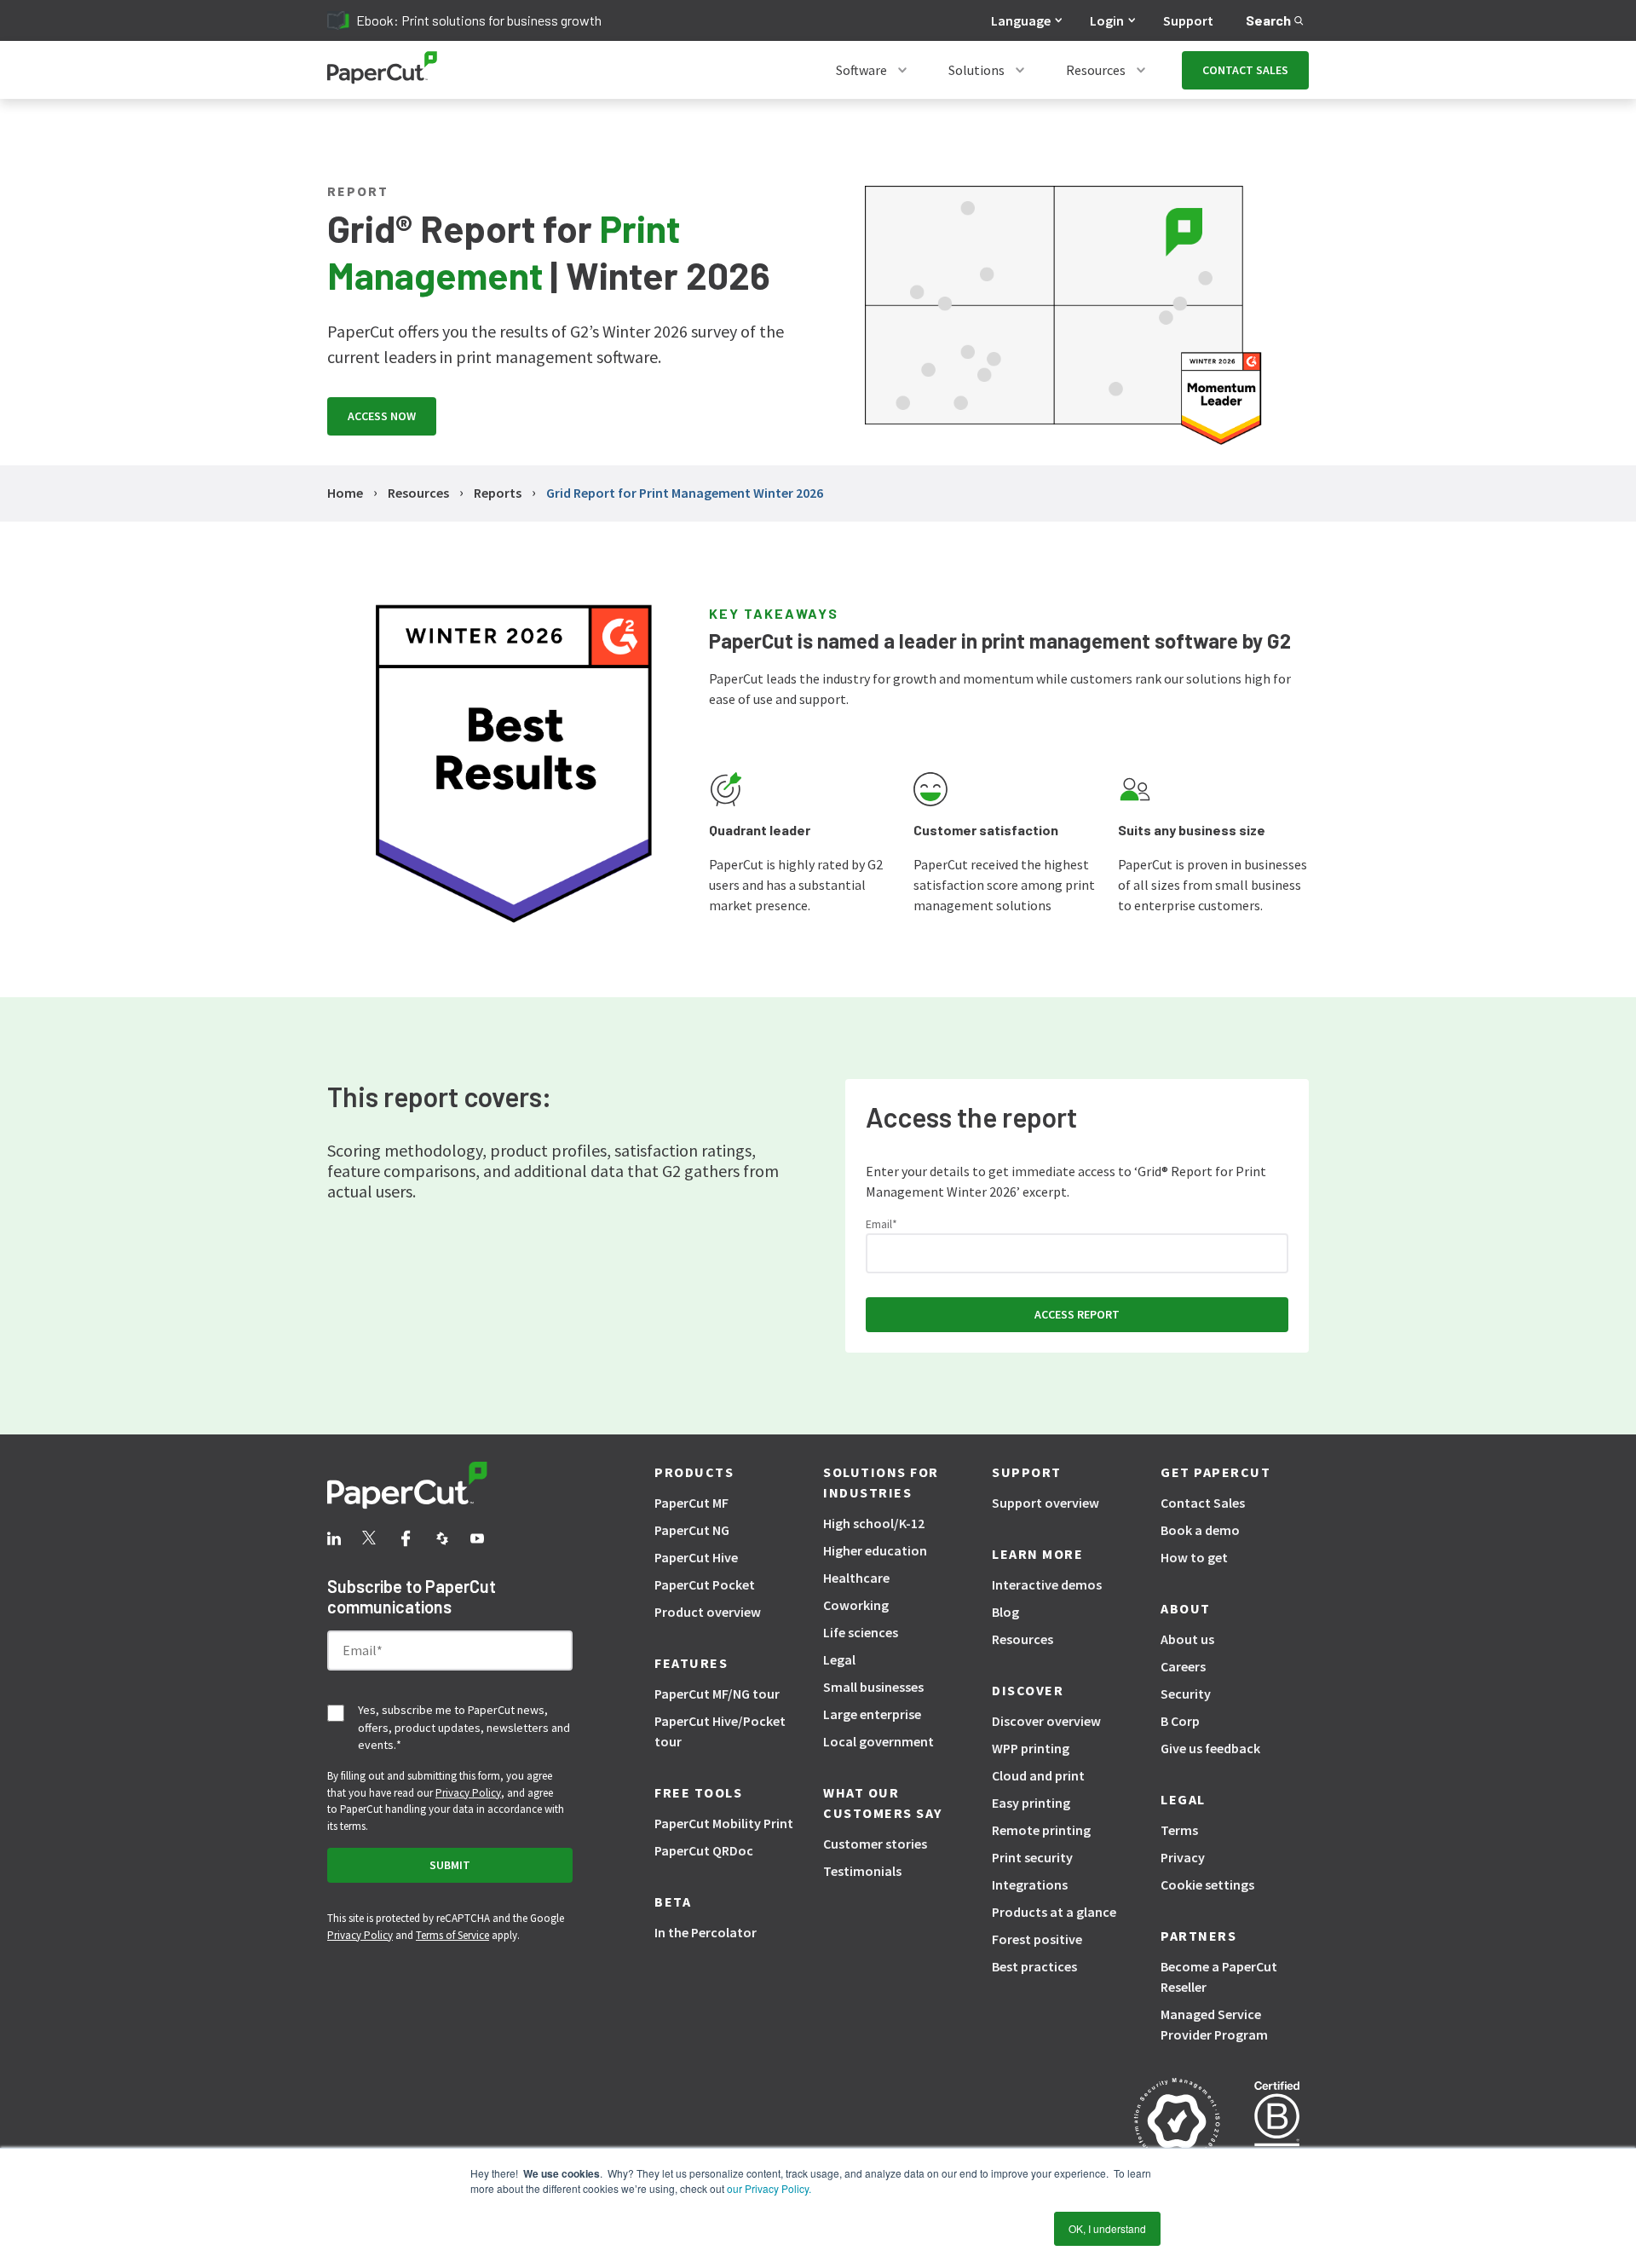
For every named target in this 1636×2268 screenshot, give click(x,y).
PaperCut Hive (696, 1557)
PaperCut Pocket (705, 1584)
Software (861, 70)
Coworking (856, 1605)
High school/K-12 (874, 1523)
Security (1186, 1694)
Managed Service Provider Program (1214, 2024)
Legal (839, 1659)
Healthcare (856, 1578)
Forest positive (1037, 1939)
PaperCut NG (692, 1530)
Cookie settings (1207, 1884)
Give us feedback (1210, 1748)
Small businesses (873, 1687)
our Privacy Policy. (768, 2188)
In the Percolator (706, 1932)
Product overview (708, 1612)
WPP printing (1031, 1748)
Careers (1183, 1666)
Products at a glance (1054, 1912)
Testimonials (862, 1871)
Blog (1005, 1612)
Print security (1032, 1857)
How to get (1194, 1557)
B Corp (1180, 1721)
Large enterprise (872, 1714)
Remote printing (1041, 1830)
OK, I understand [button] (1107, 2228)
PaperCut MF (691, 1503)
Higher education (875, 1550)
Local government (878, 1741)
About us (1187, 1639)
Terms (1179, 1830)
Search (1268, 20)
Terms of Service (452, 1935)
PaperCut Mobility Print (724, 1823)
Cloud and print (1038, 1775)
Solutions (976, 70)
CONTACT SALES (1245, 70)
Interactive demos (1047, 1584)
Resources (1096, 70)
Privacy (1183, 1857)
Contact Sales (1203, 1503)
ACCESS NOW (382, 416)
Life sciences (861, 1632)
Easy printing (1031, 1803)
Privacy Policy (468, 1793)
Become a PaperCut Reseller (1219, 1977)
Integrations (1030, 1884)
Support (1188, 20)
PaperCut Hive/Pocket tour (720, 1731)
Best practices (1034, 1966)
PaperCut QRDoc (704, 1850)
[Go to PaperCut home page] (382, 70)
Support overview (1046, 1503)
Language (1021, 20)
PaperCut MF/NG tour (717, 1694)
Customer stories (875, 1844)
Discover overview (1046, 1721)
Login (1107, 20)
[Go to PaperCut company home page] (450, 1488)
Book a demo (1200, 1530)
